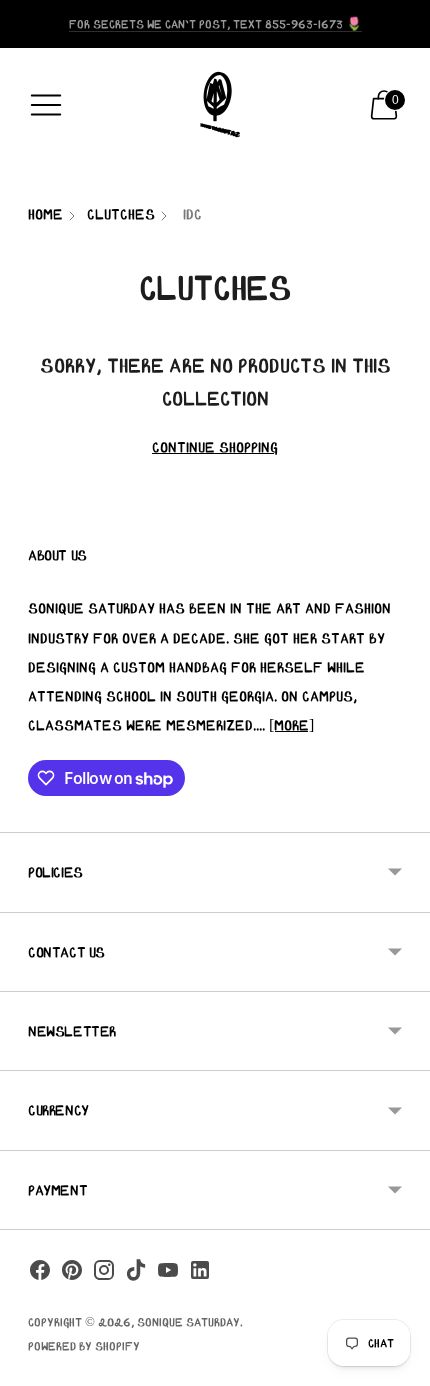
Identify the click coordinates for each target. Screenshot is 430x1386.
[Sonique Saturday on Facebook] (40, 1274)
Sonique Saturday (188, 1321)
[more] (291, 725)
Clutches (121, 214)
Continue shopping (215, 447)
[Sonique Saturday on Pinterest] (72, 1274)
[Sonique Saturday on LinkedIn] (200, 1274)
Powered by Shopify (84, 1345)
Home (45, 214)
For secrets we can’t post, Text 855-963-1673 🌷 (215, 23)
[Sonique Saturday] (215, 105)
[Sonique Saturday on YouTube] (168, 1274)
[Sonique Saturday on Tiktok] (136, 1274)
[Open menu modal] (46, 105)
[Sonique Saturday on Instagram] (104, 1274)
